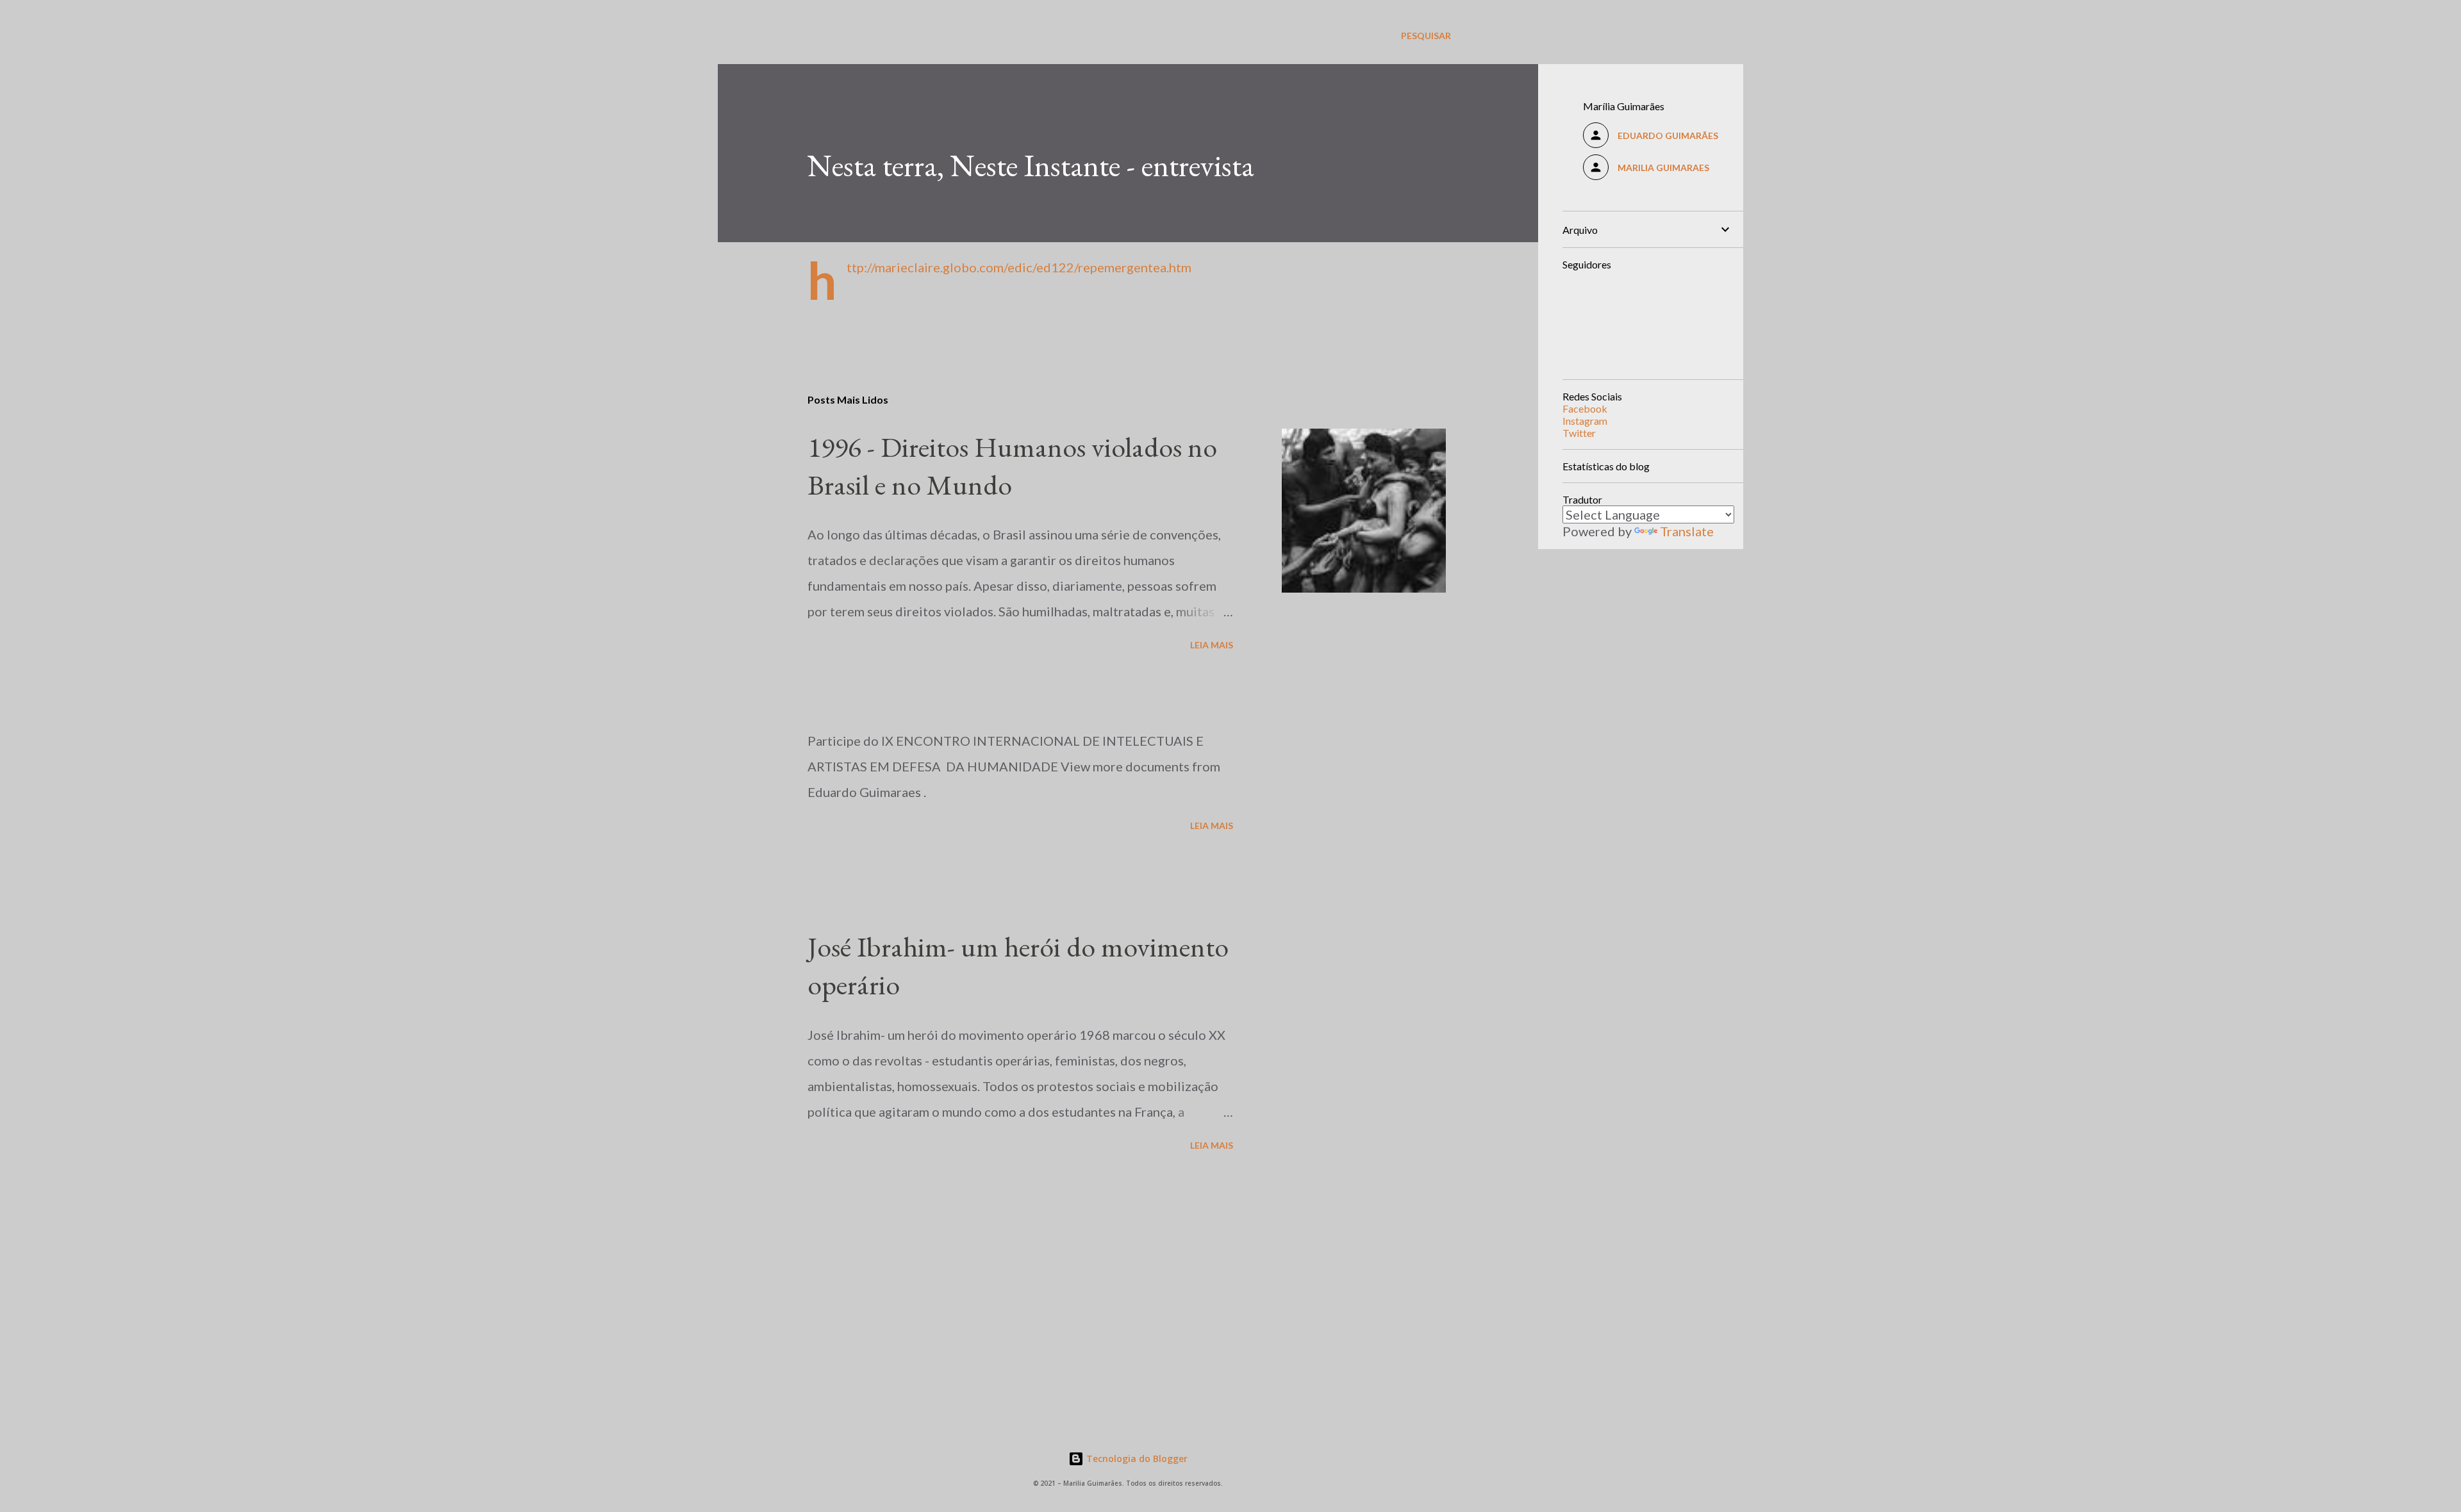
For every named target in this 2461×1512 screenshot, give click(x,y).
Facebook (1585, 408)
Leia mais (1212, 645)
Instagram (1585, 421)
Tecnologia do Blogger (1136, 1459)
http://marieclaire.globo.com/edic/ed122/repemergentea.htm (1019, 267)
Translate (1687, 531)
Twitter (1579, 433)
